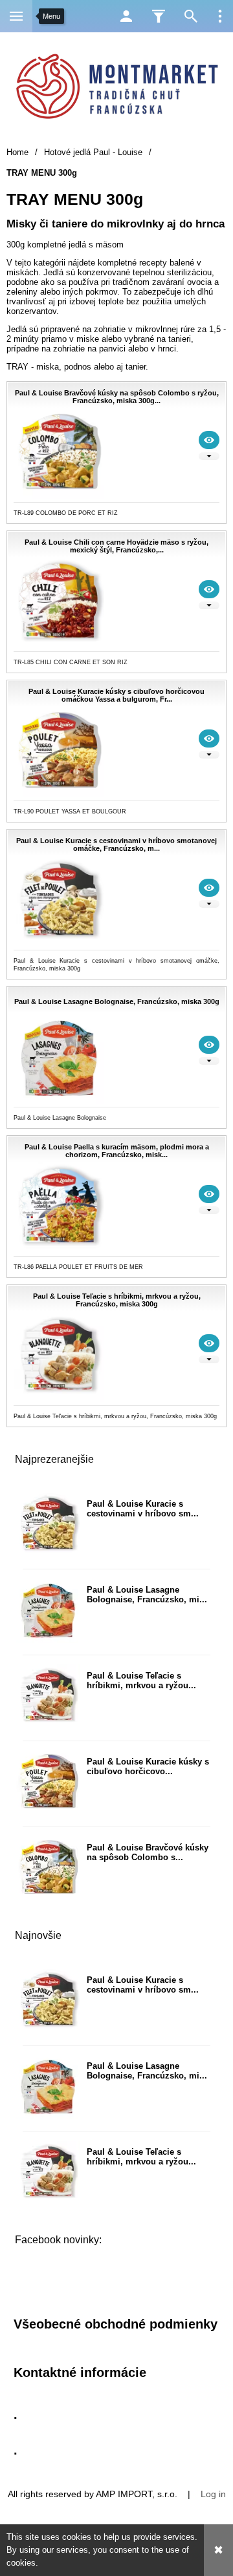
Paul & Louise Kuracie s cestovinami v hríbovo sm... (143, 1509)
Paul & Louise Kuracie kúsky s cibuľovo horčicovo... (148, 1766)
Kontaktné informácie (80, 2372)
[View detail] (209, 440)
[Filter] (159, 16)
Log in (213, 2494)
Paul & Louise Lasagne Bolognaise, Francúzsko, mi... (147, 1595)
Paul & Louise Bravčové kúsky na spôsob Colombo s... (148, 1852)
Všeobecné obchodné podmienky (116, 2324)
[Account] (126, 16)
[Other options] (220, 16)
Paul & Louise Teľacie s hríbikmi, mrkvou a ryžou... (141, 1681)
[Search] (191, 16)
